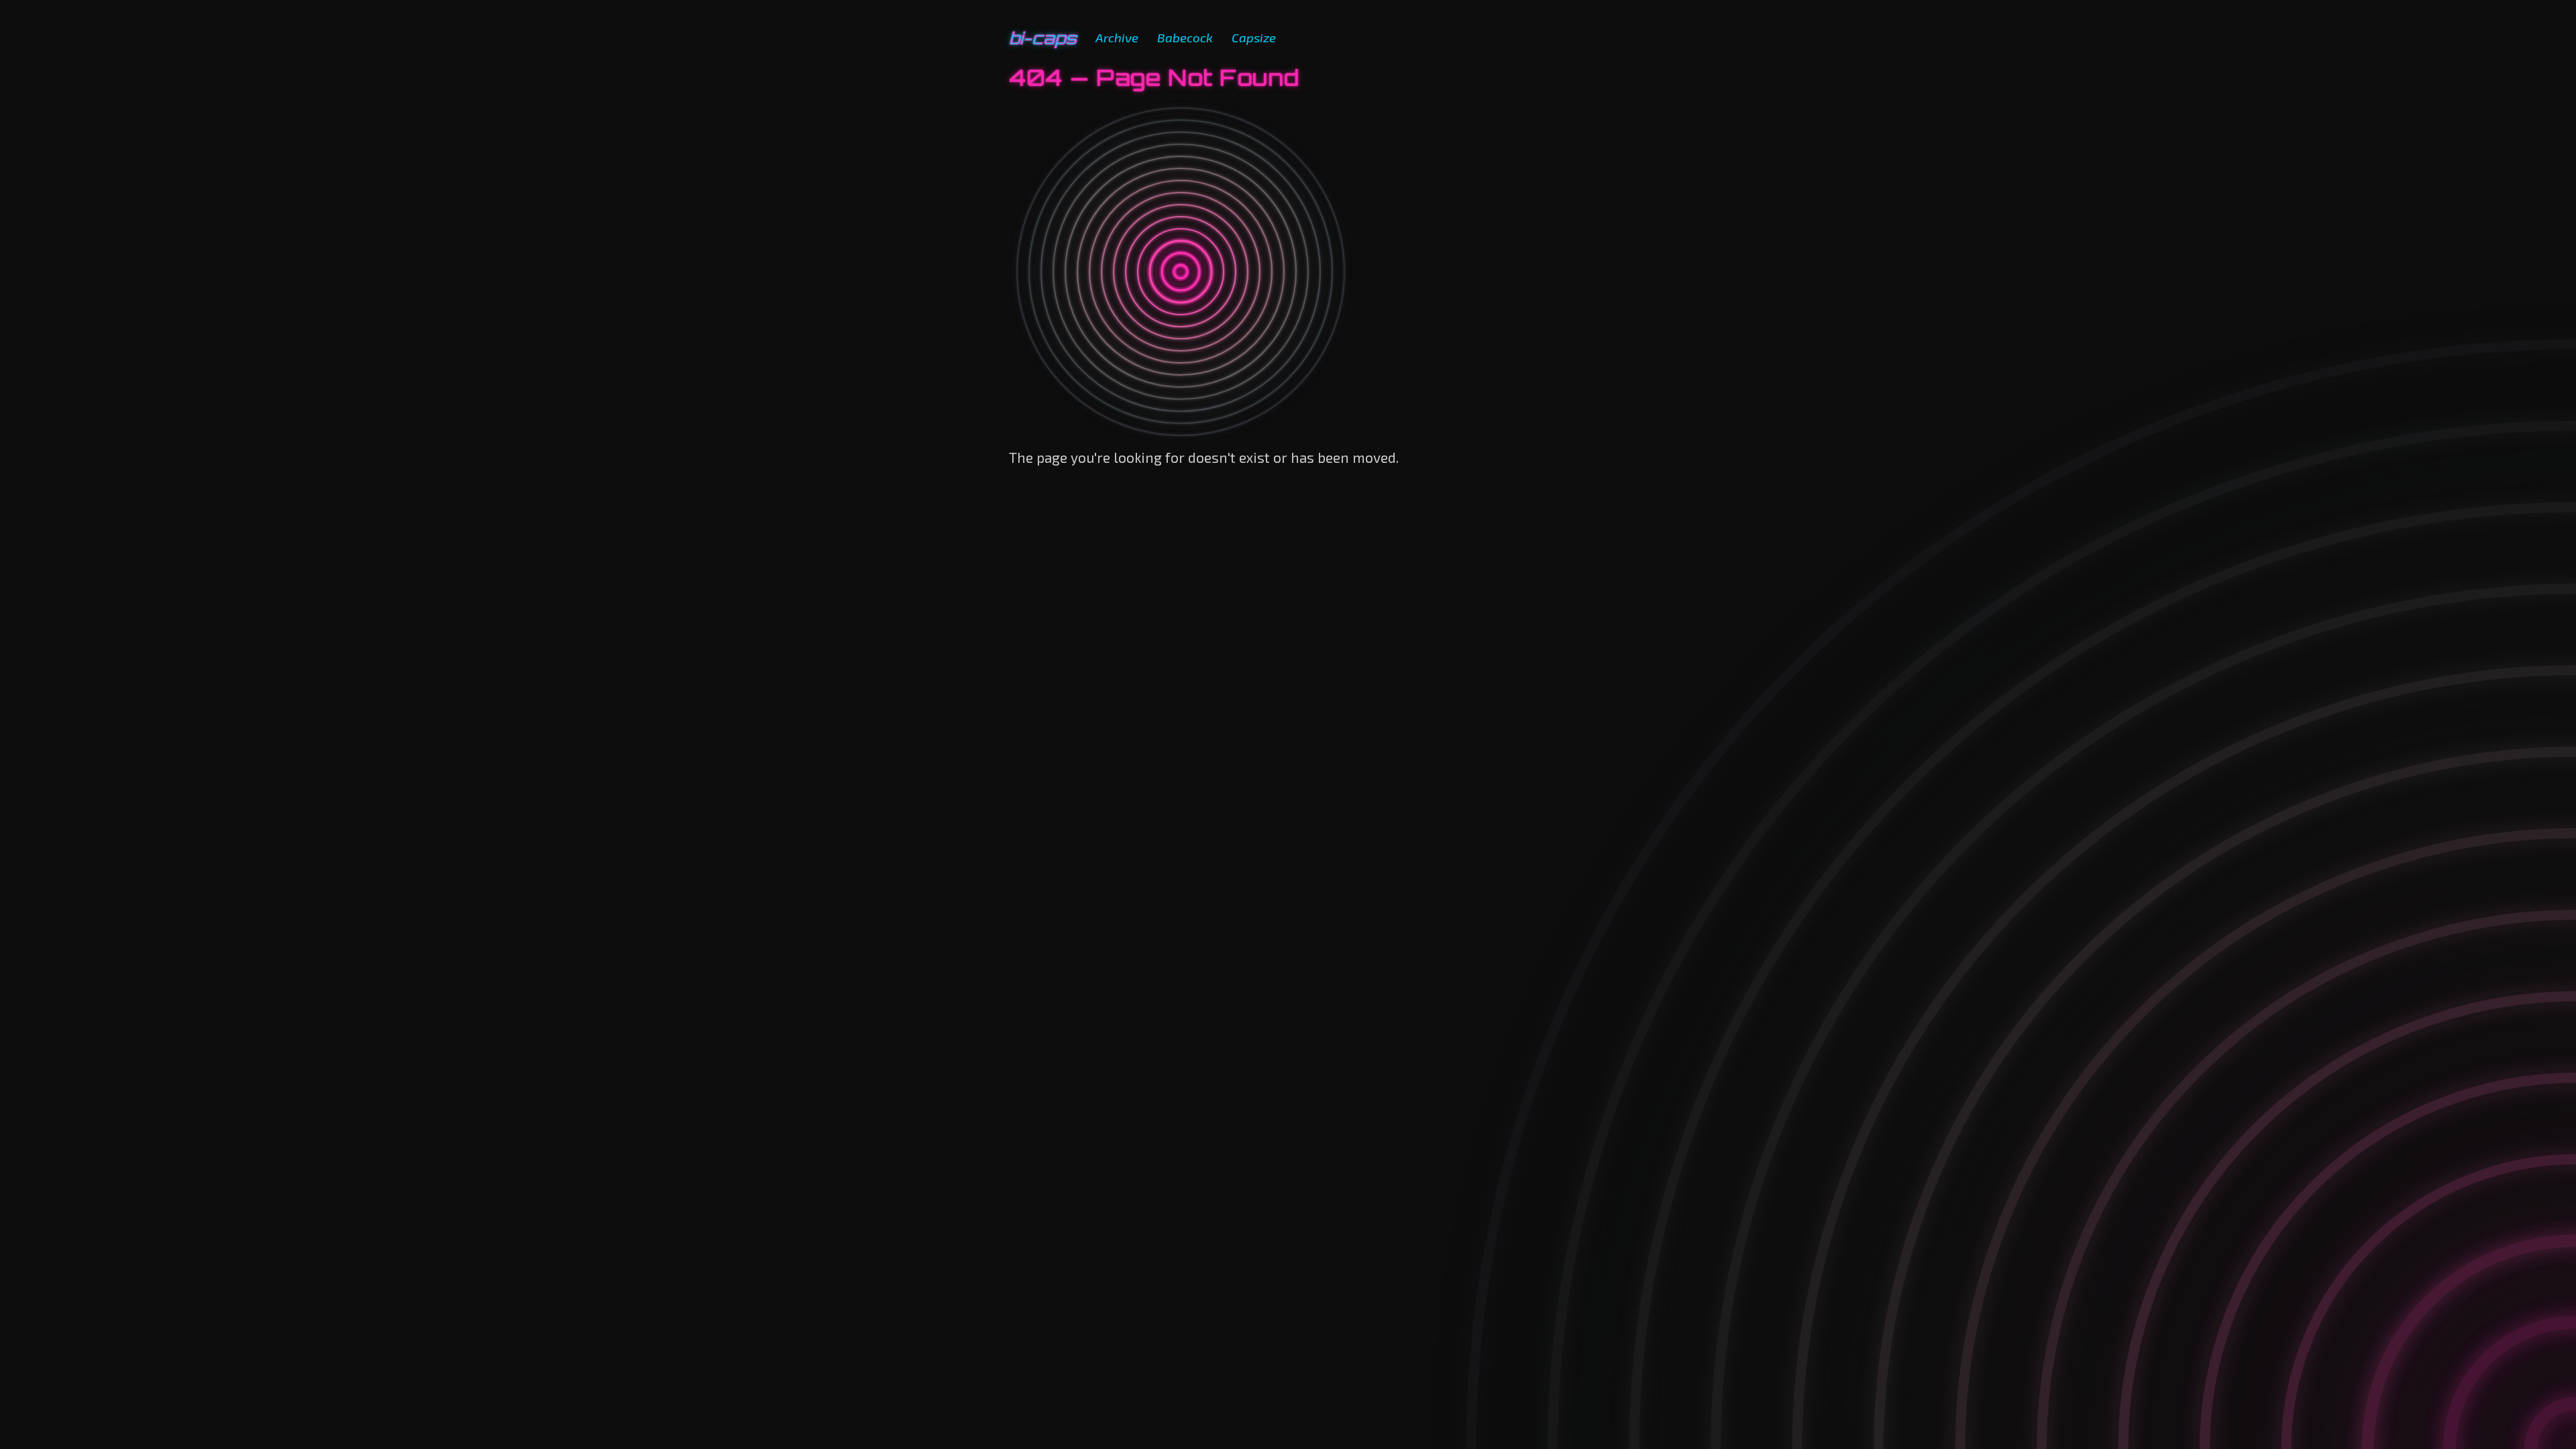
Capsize (1254, 37)
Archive (1117, 37)
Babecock (1185, 37)
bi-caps (1043, 38)
